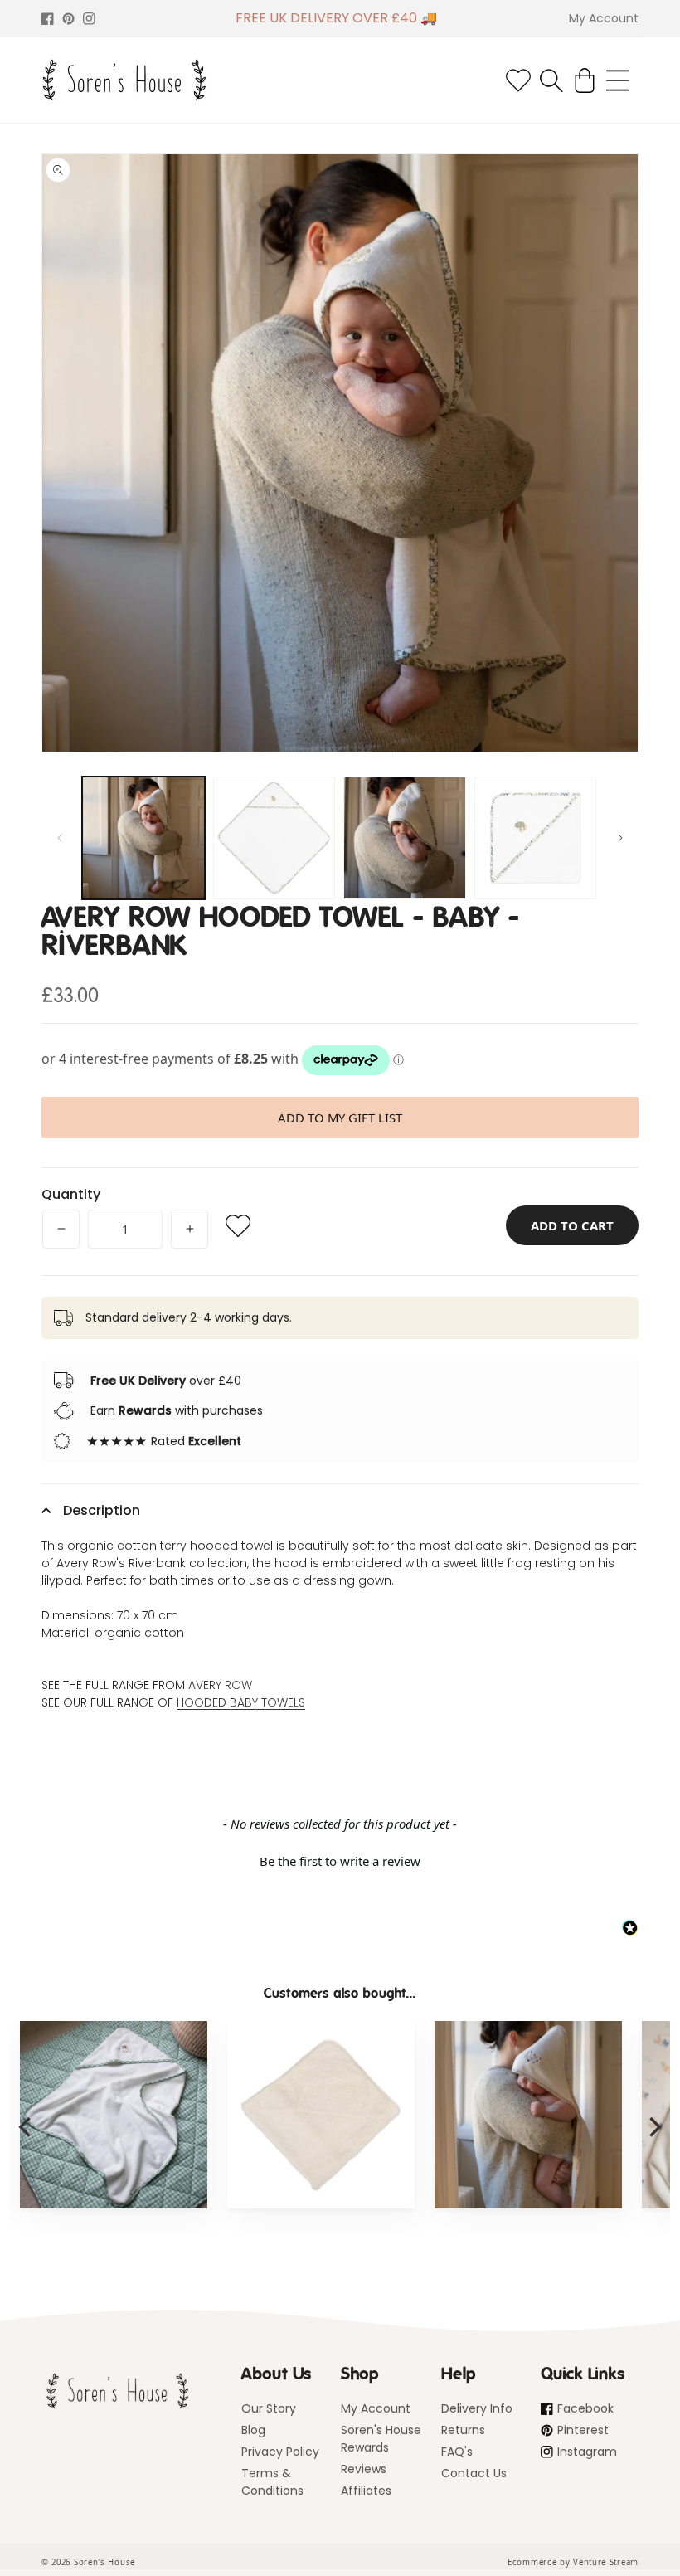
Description (102, 1510)
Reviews (364, 2469)
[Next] (653, 2127)
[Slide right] (620, 838)
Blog (253, 2430)
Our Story (269, 2408)
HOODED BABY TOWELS (241, 1702)
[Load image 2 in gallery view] (274, 838)
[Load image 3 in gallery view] (405, 838)
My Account (376, 2408)
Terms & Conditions (272, 2482)
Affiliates (366, 2491)
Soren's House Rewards (381, 2439)
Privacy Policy (280, 2452)
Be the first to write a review (340, 1861)
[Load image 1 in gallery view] (143, 838)
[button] (551, 80)
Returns (463, 2430)
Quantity (71, 1194)
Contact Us (474, 2473)
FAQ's (457, 2452)
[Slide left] (60, 838)
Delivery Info (477, 2408)
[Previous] (27, 2127)
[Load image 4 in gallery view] (536, 838)
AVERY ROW (220, 1685)
